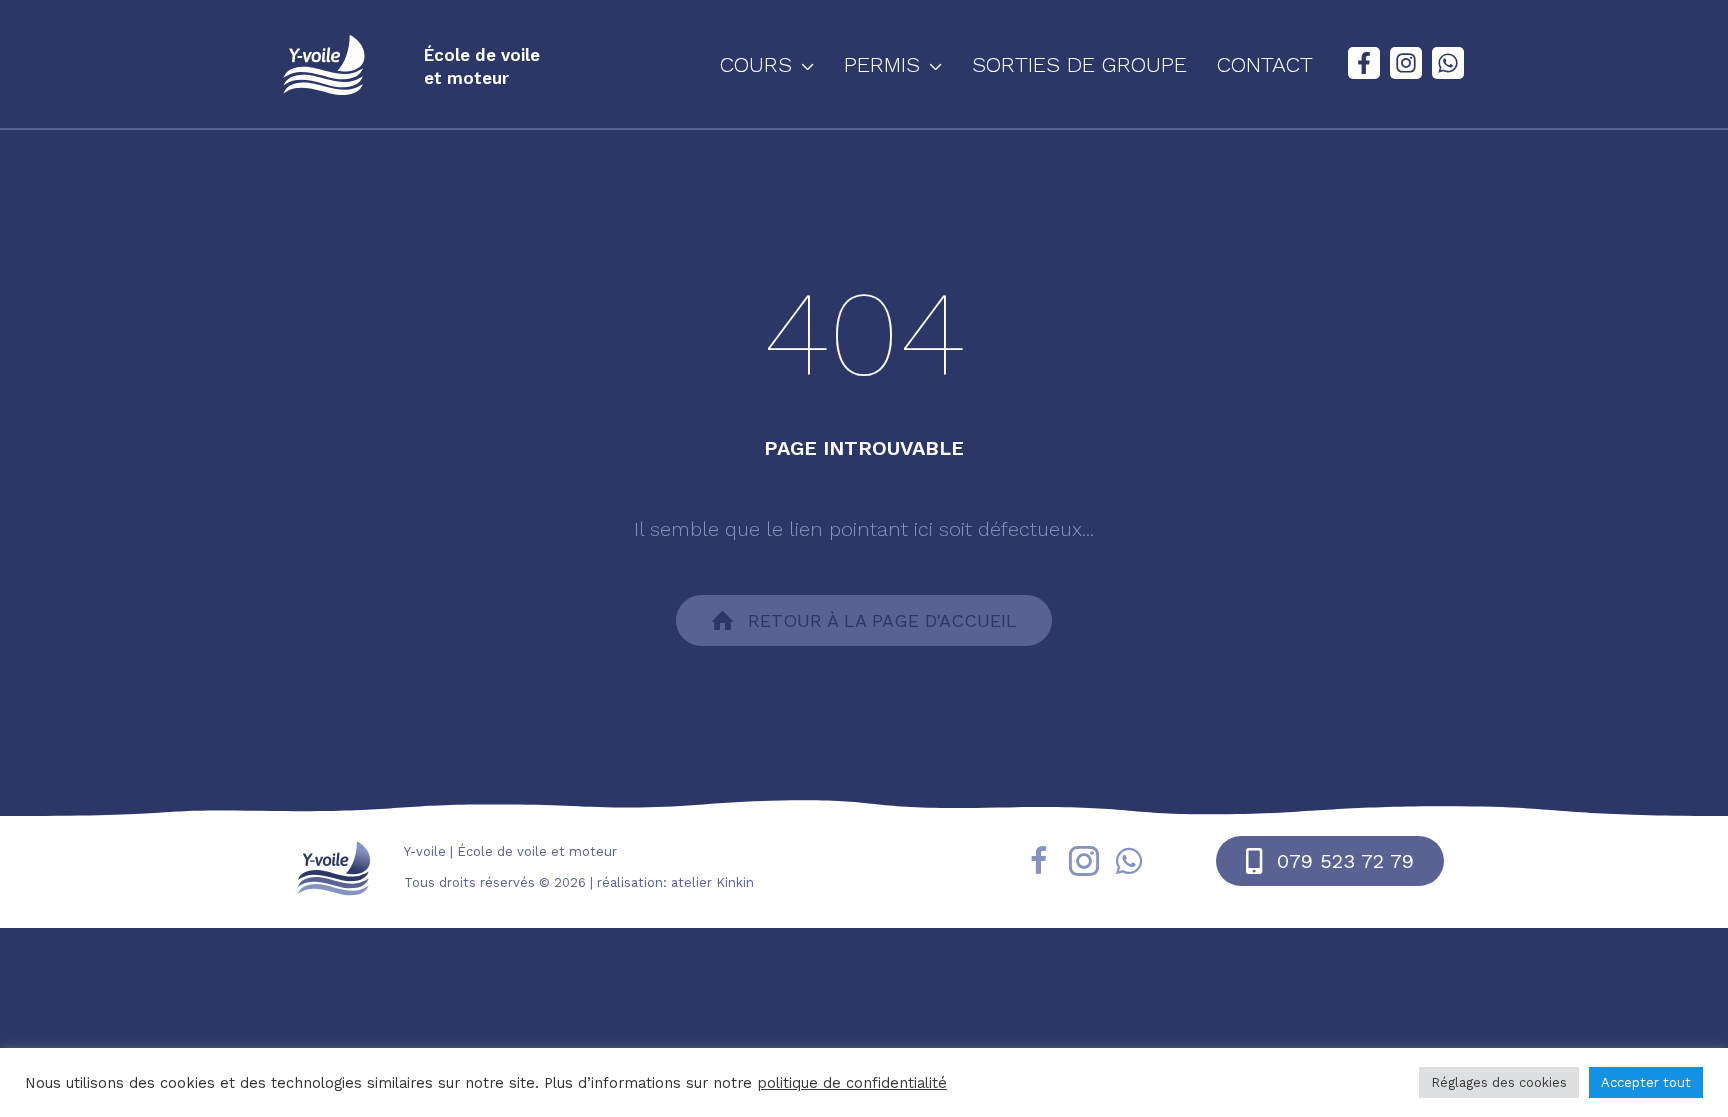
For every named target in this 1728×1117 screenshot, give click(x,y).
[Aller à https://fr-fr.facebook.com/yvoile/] (1039, 864)
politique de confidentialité (852, 1083)
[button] (803, 64)
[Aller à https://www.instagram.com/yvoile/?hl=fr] (1084, 864)
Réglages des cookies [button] (1499, 1082)
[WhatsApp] (1448, 63)
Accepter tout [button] (1646, 1082)
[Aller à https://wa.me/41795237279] (1129, 863)
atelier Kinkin (712, 882)
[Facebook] (1364, 63)
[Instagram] (1406, 63)
